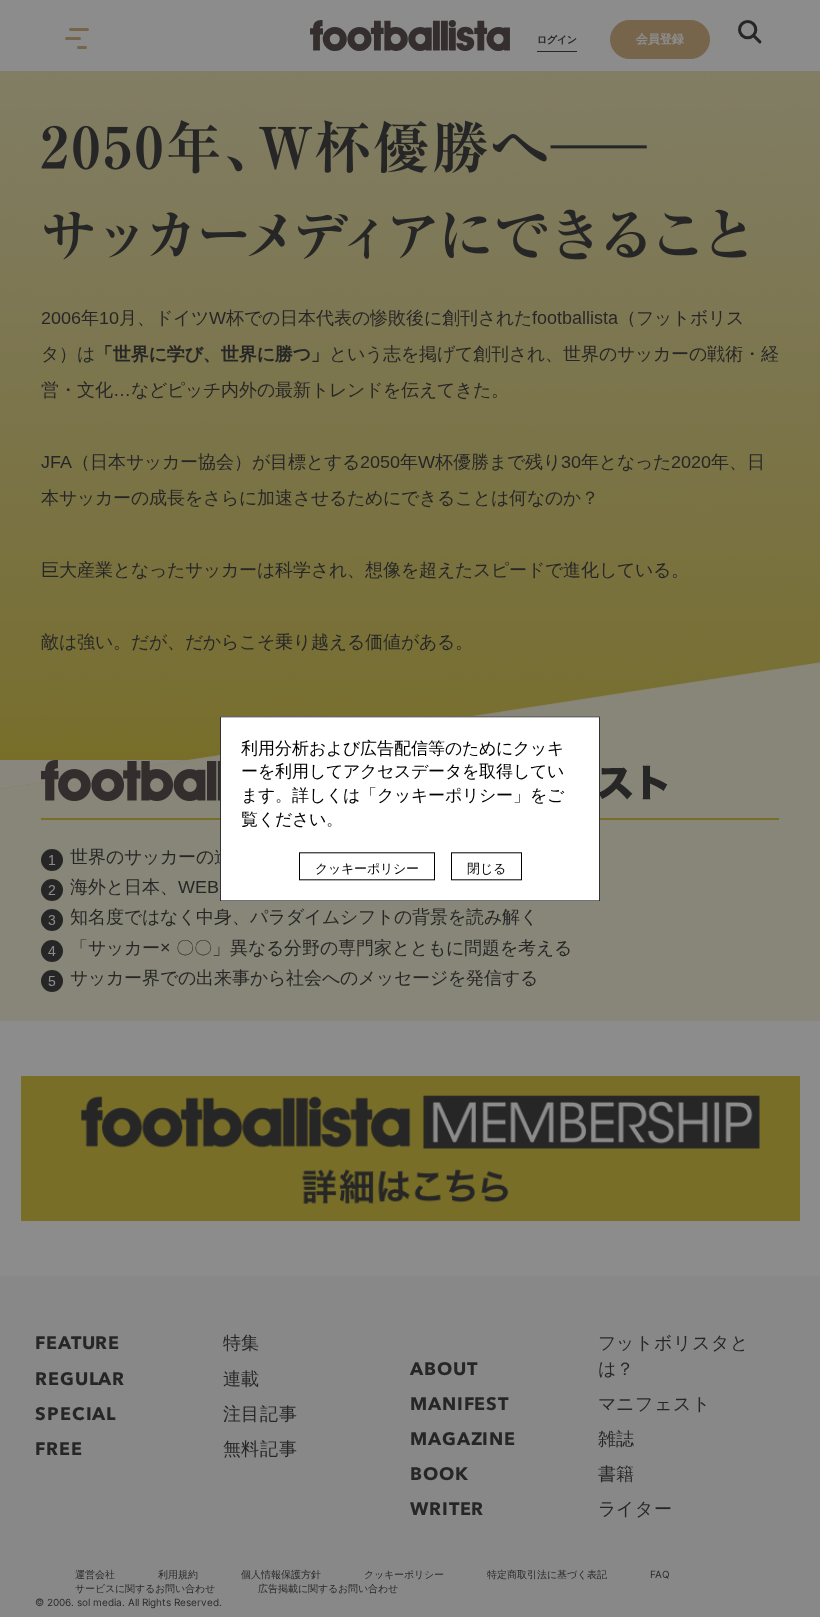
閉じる (486, 868)
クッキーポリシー (367, 868)
